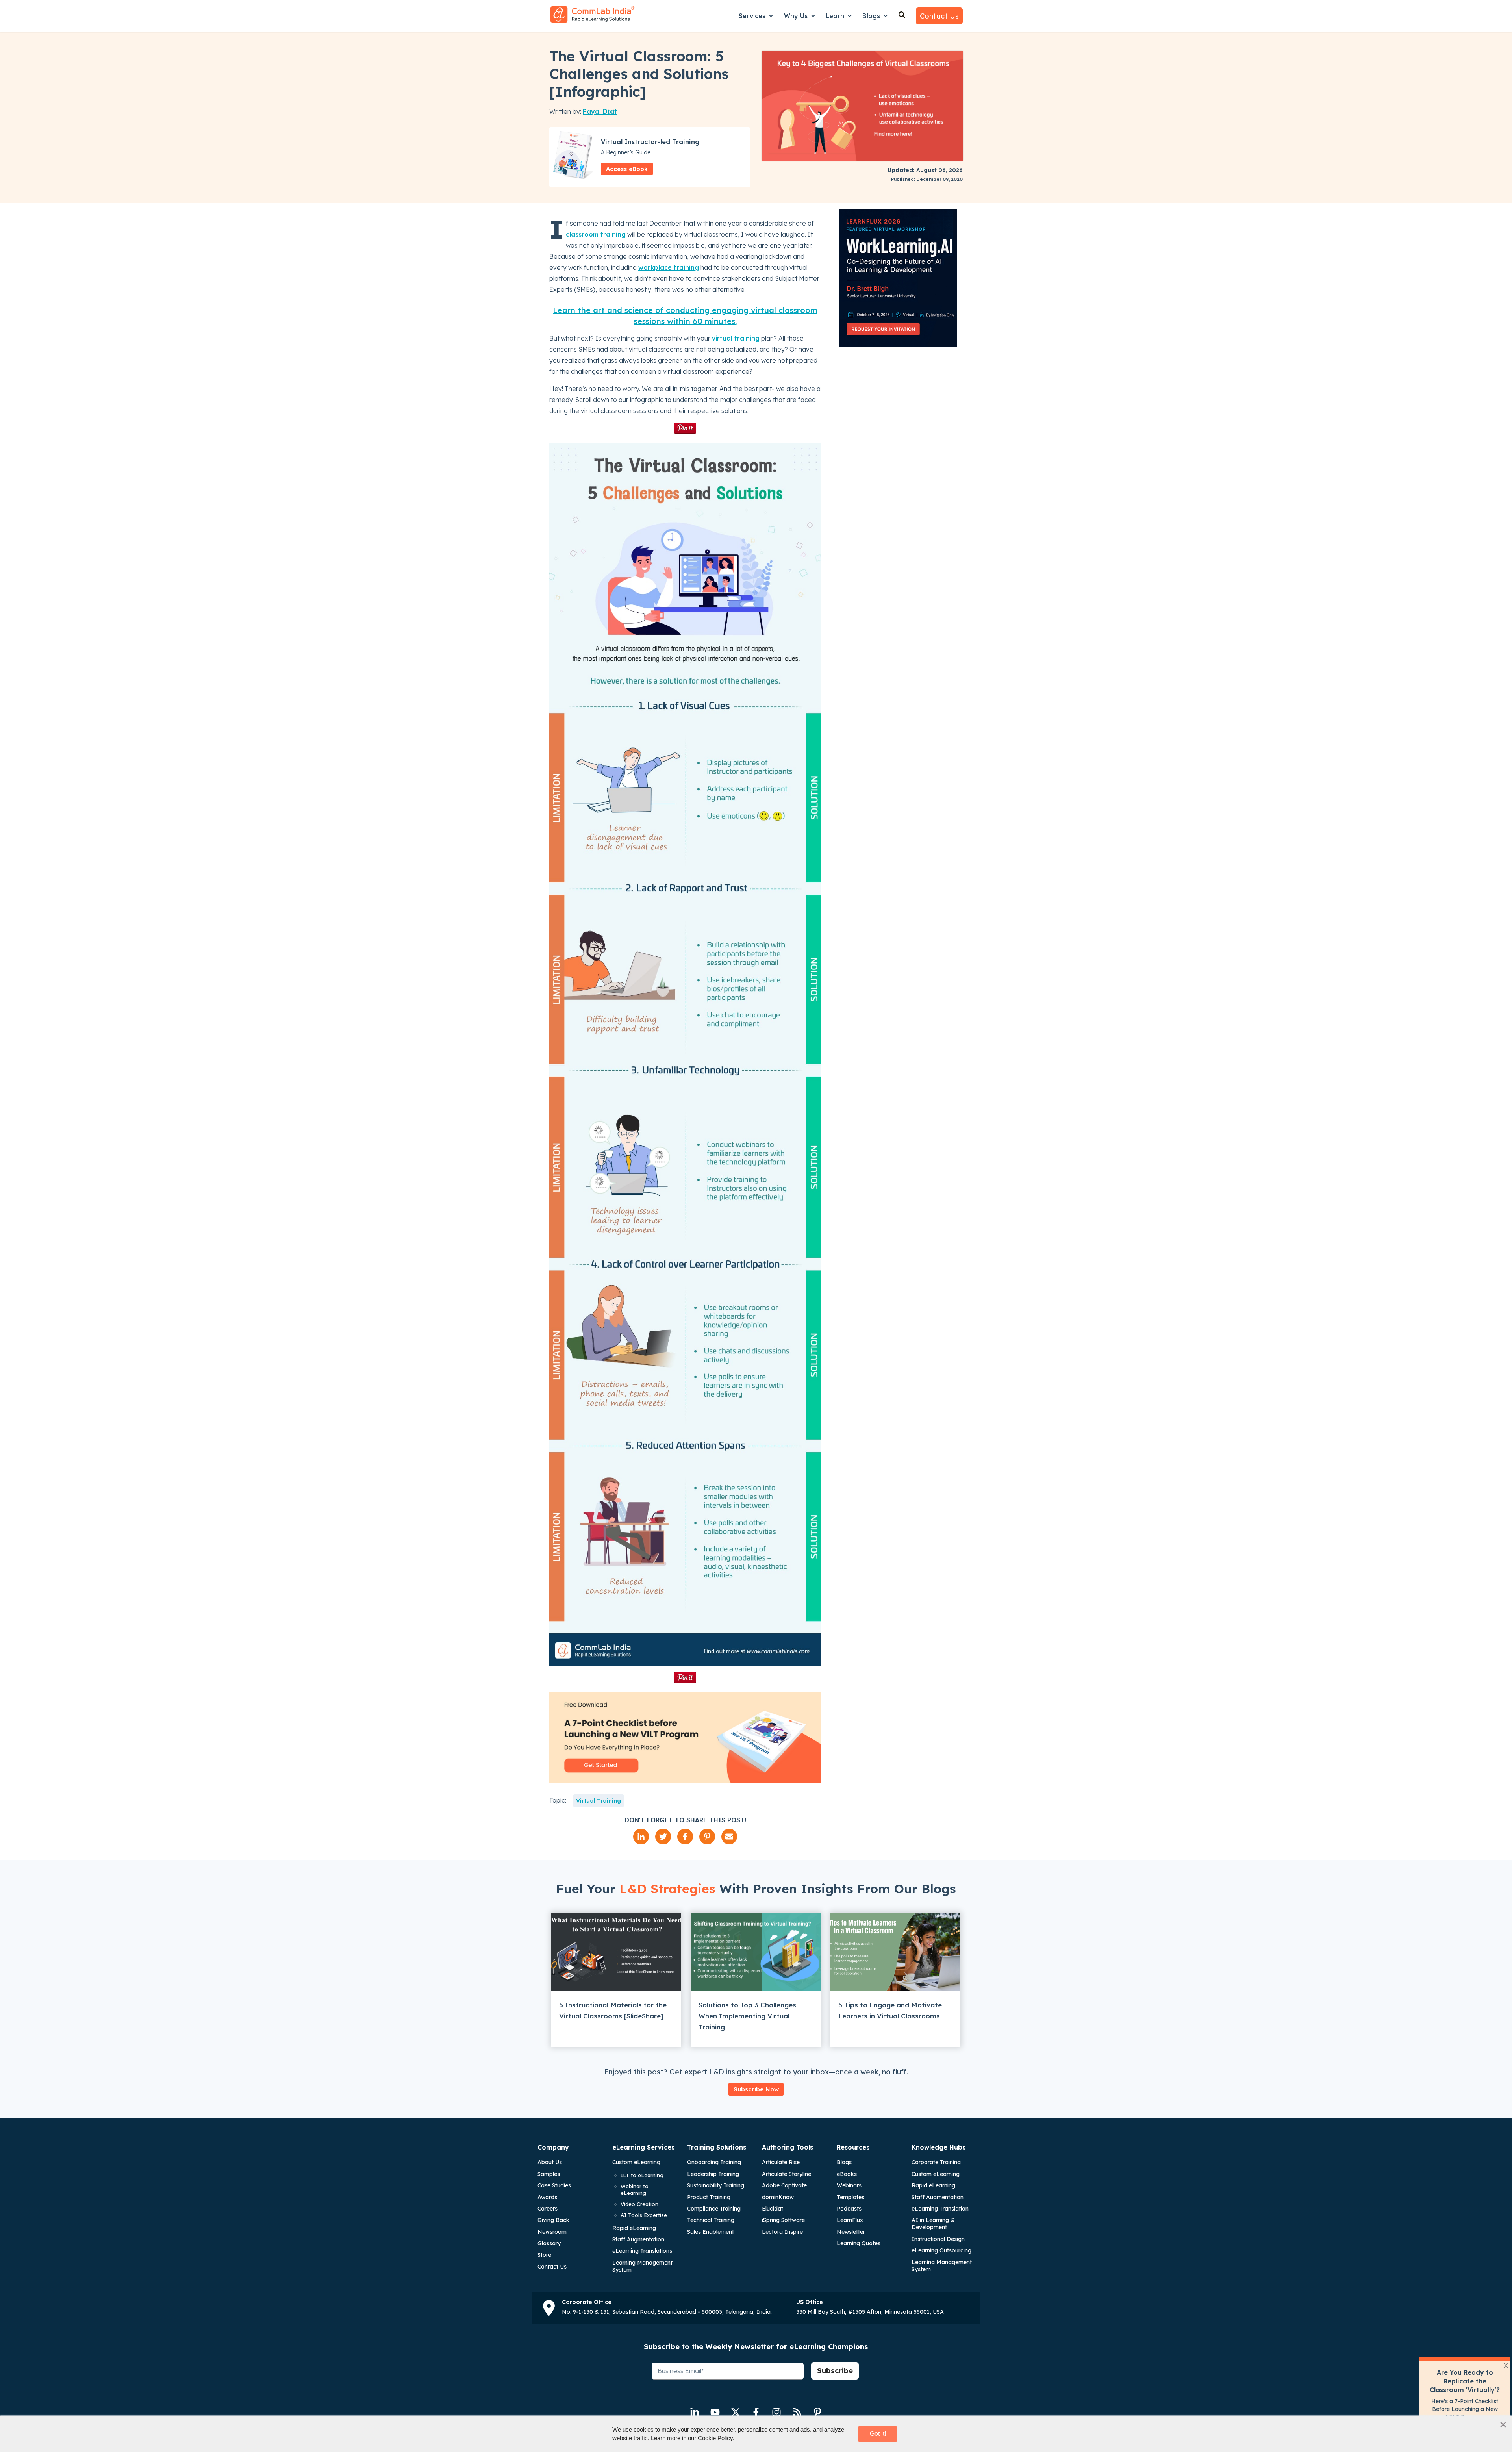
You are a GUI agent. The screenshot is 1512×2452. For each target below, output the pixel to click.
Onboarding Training (714, 2162)
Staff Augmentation (638, 2239)
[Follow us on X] (736, 2412)
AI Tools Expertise (644, 2215)
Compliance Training (714, 2209)
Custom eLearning (636, 2162)
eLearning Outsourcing (941, 2250)
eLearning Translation (940, 2209)
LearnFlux (850, 2220)
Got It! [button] (878, 2434)
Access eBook (627, 169)
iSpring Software (783, 2220)
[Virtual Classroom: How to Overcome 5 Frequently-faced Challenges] (685, 1054)
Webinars (849, 2185)
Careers (548, 2209)
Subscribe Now (756, 2089)
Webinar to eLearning (635, 2190)
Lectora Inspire (782, 2232)
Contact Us (939, 16)
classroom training (596, 234)
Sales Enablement (711, 2232)
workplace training (669, 267)
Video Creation (639, 2204)
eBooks (847, 2174)
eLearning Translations (642, 2251)
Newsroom (552, 2232)
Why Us (796, 16)
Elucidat (773, 2209)
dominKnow (778, 2197)
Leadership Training (713, 2174)
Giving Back (553, 2220)
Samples (549, 2174)
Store (544, 2255)
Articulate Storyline (787, 2174)
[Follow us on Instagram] (776, 2412)
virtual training (736, 338)
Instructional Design (938, 2239)
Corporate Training (936, 2162)
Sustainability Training (716, 2185)
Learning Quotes (859, 2243)
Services (752, 16)
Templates (850, 2197)
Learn (835, 16)
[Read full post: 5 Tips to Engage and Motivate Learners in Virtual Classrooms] (895, 1952)
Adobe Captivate (784, 2185)
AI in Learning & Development (933, 2224)
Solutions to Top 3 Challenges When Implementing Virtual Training (747, 2016)
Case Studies (554, 2185)
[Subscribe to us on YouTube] (715, 2412)
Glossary (549, 2243)
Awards (547, 2197)
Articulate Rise (781, 2162)
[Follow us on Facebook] (756, 2412)
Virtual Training (598, 1801)
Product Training (709, 2197)
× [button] (1503, 2424)
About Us (550, 2162)
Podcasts (849, 2209)
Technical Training (711, 2220)
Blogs (871, 16)
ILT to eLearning (642, 2175)
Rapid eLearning (634, 2228)
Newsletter (851, 2232)
